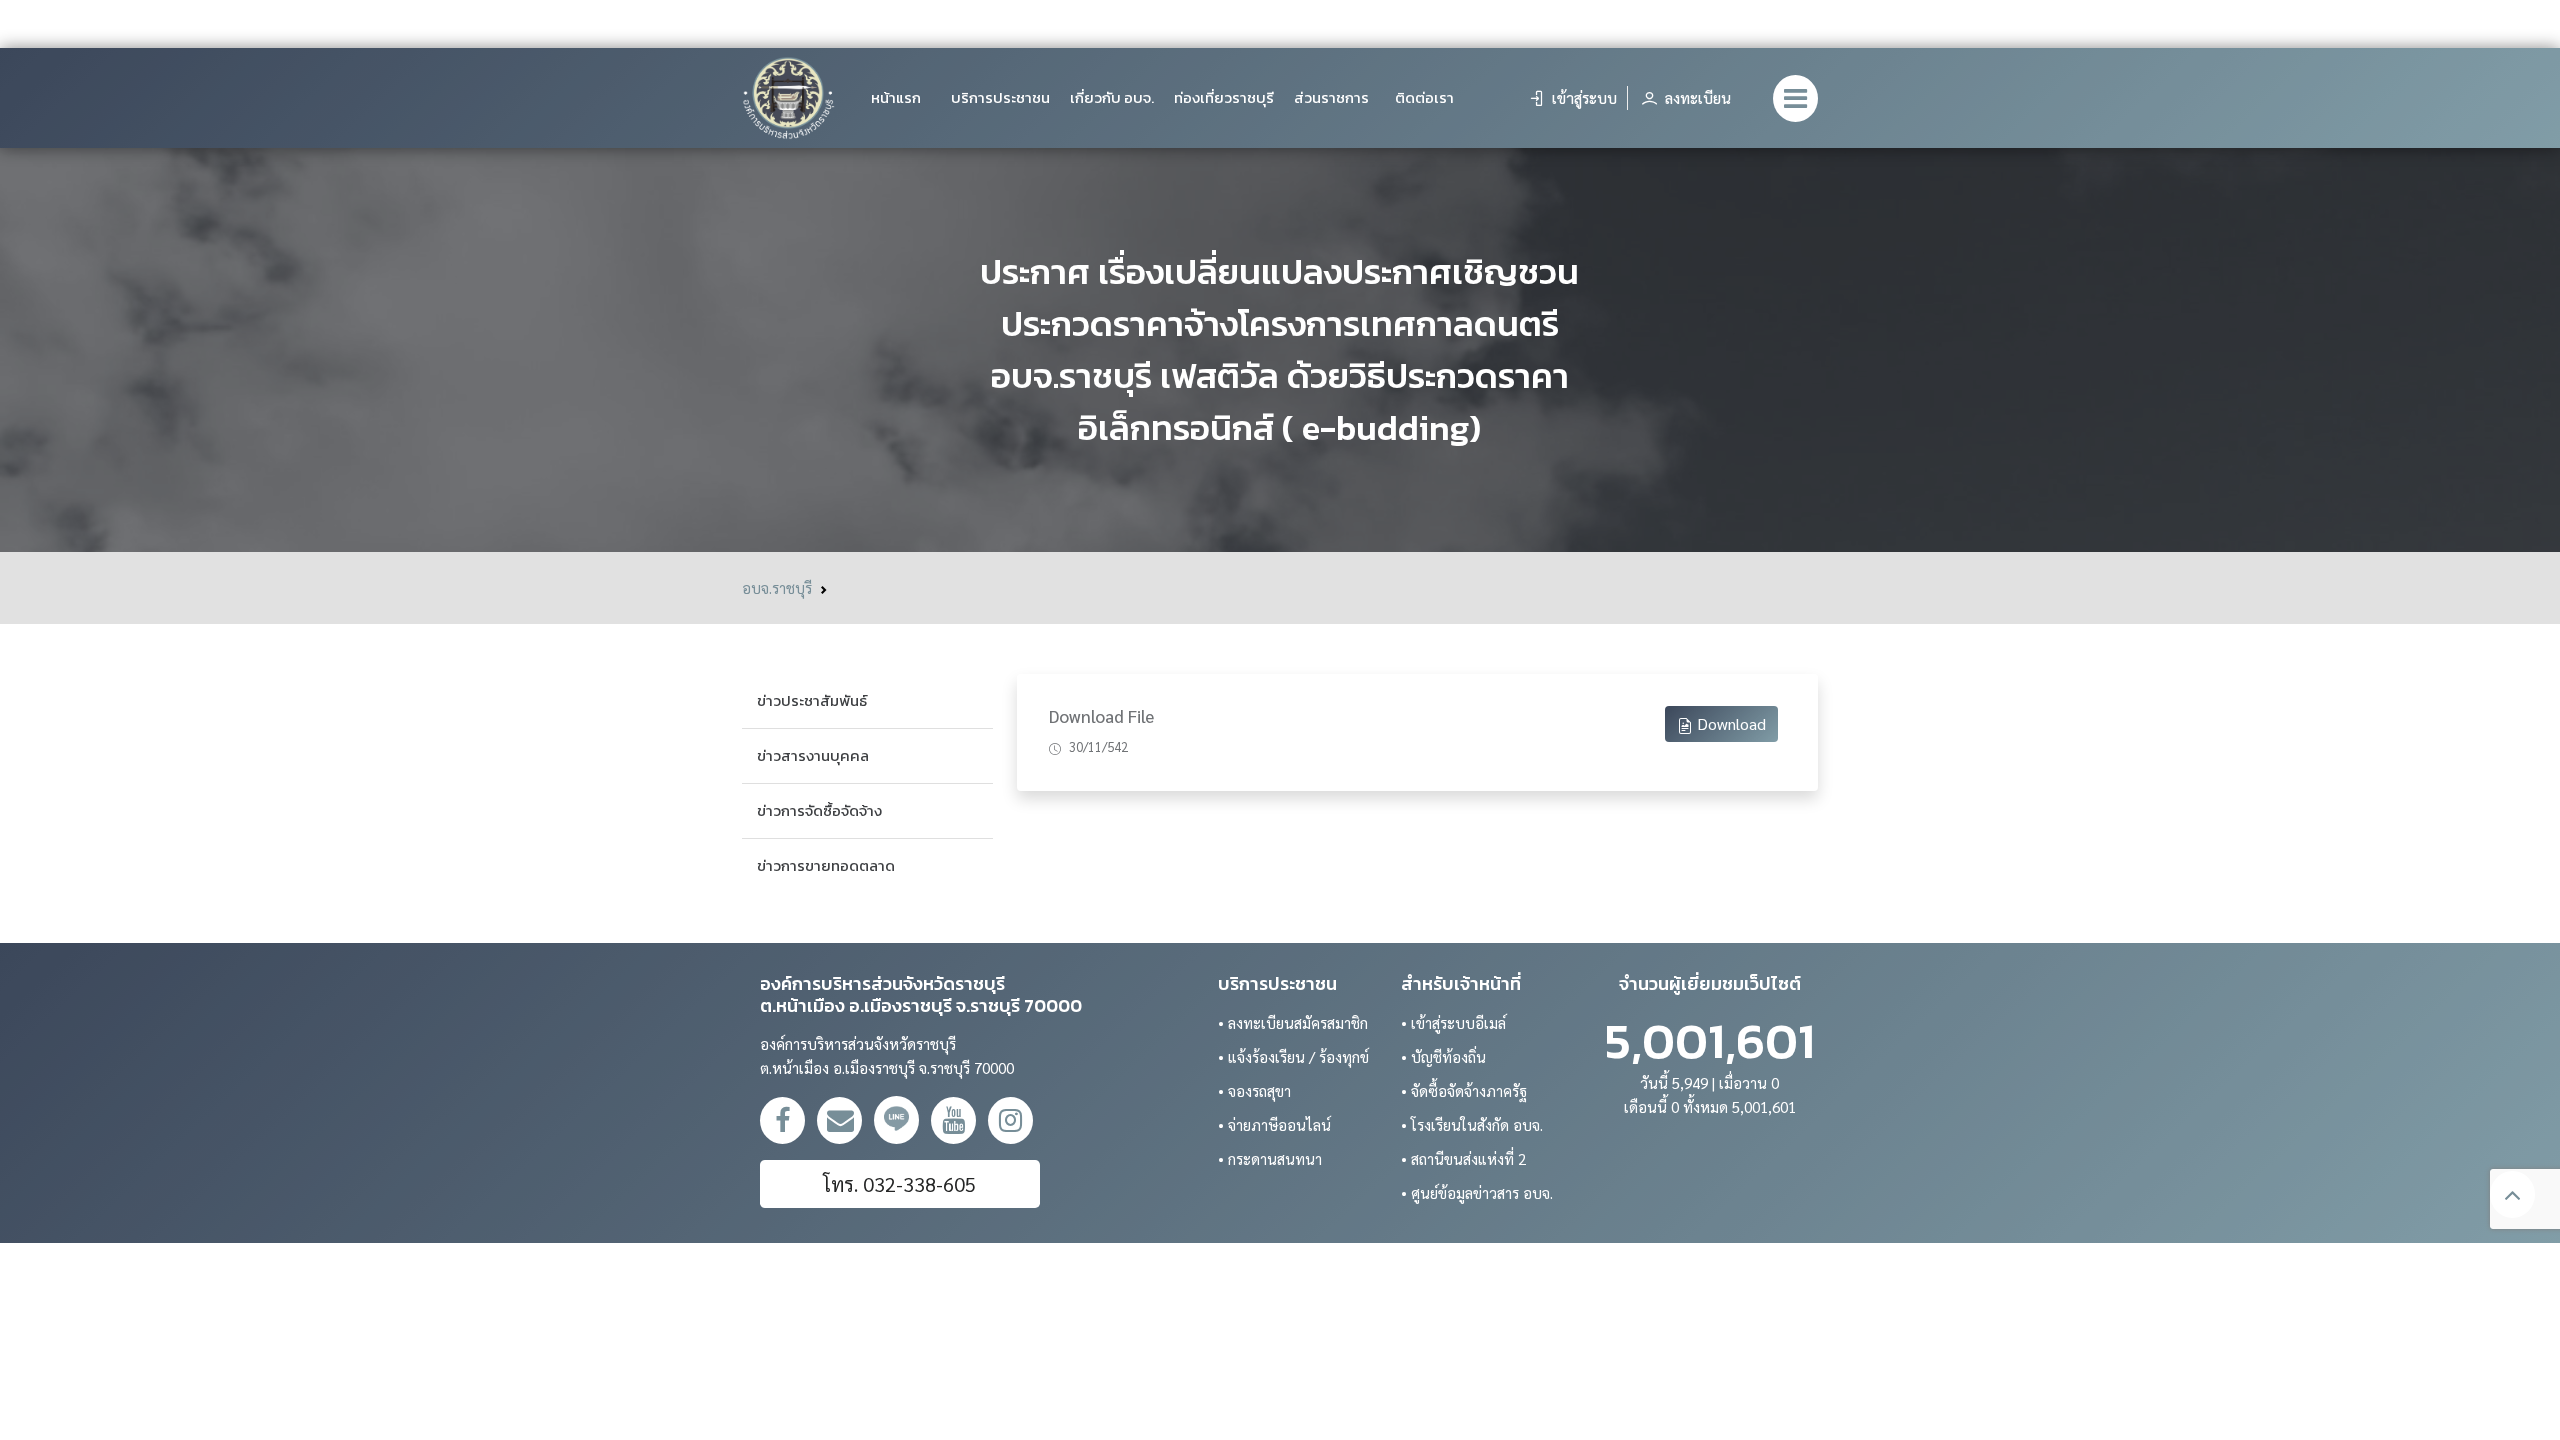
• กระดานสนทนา (1270, 1158)
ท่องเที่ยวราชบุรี (1224, 97)
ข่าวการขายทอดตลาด (826, 865)
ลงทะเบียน (1696, 97)
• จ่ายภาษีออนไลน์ (1274, 1124)
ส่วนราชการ (1331, 97)
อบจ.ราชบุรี (777, 587)
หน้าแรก (896, 97)
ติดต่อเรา (1424, 97)
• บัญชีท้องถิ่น (1443, 1056)
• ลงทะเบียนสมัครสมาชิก (1293, 1022)
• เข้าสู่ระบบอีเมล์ (1453, 1022)
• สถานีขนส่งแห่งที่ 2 (1463, 1158)
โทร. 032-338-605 (899, 1184)
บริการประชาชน (1000, 97)
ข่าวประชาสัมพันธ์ (812, 700)
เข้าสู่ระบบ (1582, 97)
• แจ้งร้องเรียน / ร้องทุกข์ (1293, 1056)
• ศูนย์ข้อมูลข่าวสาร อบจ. (1477, 1192)
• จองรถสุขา (1254, 1090)
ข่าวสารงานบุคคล (813, 755)
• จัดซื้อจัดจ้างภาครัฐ (1464, 1090)
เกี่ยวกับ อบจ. (1112, 97)
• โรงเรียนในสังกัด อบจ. (1472, 1124)
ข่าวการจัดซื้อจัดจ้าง (819, 810)
